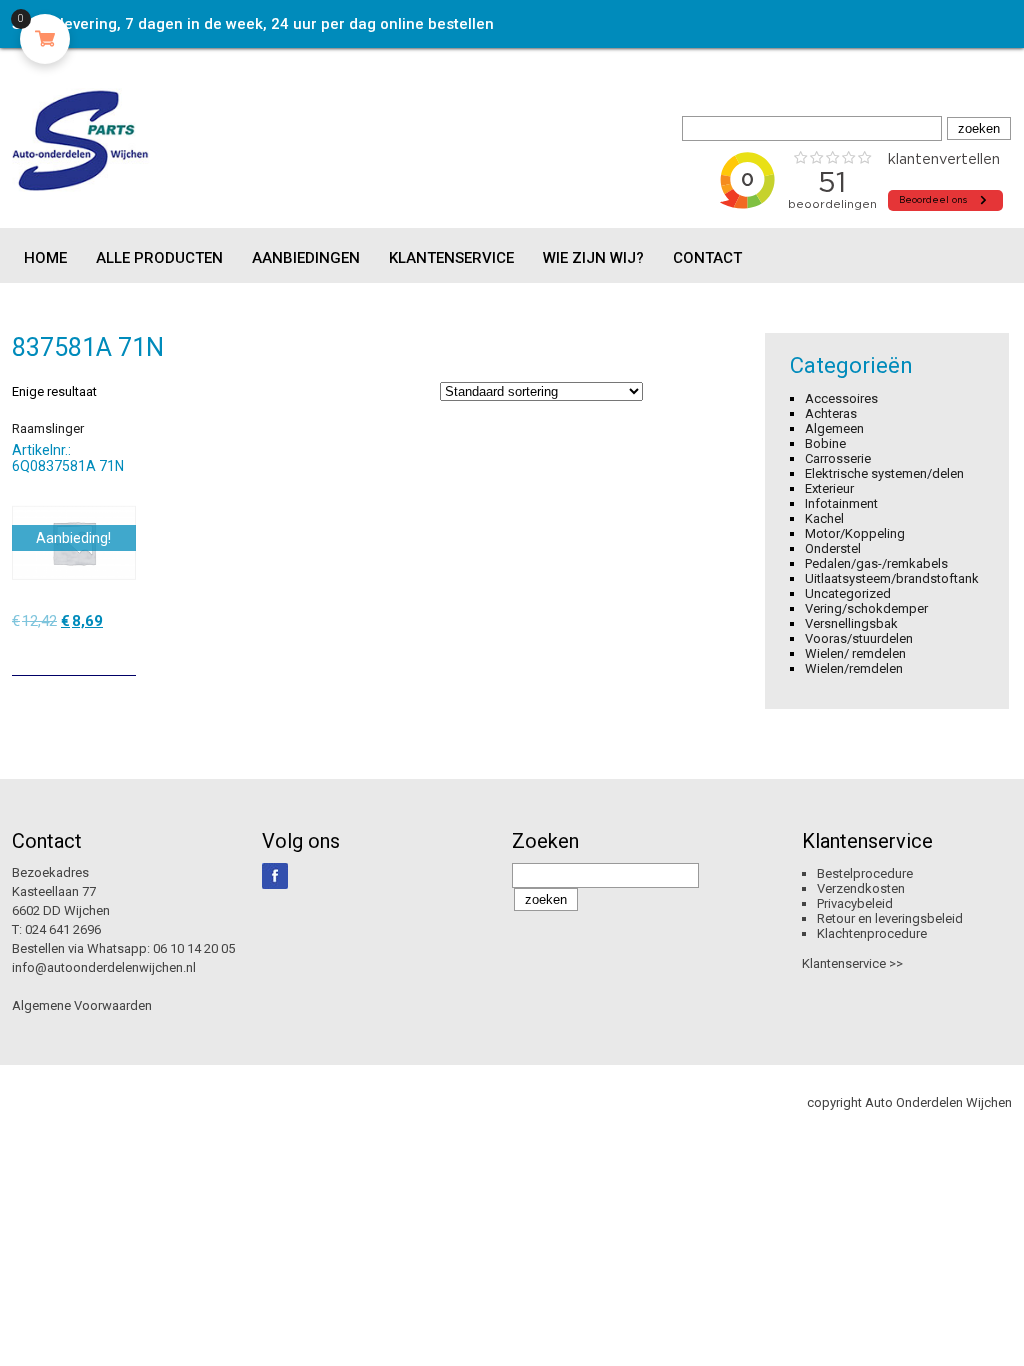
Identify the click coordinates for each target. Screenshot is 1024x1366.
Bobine (825, 443)
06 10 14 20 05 (194, 948)
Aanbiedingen (306, 258)
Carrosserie (838, 458)
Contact (707, 258)
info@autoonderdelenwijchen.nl (104, 967)
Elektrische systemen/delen (884, 473)
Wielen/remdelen (854, 668)
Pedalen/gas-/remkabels (876, 563)
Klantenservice (451, 258)
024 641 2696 (63, 929)
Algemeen (834, 428)
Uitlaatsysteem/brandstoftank (892, 578)
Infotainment (841, 503)
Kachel (824, 518)
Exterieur (829, 488)
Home (45, 258)
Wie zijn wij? (593, 258)
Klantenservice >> (852, 963)
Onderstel (833, 548)
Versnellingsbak (851, 623)
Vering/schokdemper (866, 608)
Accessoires (841, 398)
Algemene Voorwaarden (82, 1005)
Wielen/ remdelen (855, 653)
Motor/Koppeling (855, 533)
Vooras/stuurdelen (859, 638)
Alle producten (159, 258)
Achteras (831, 413)
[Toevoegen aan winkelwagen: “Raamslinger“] (123, 653)
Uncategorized (848, 593)
